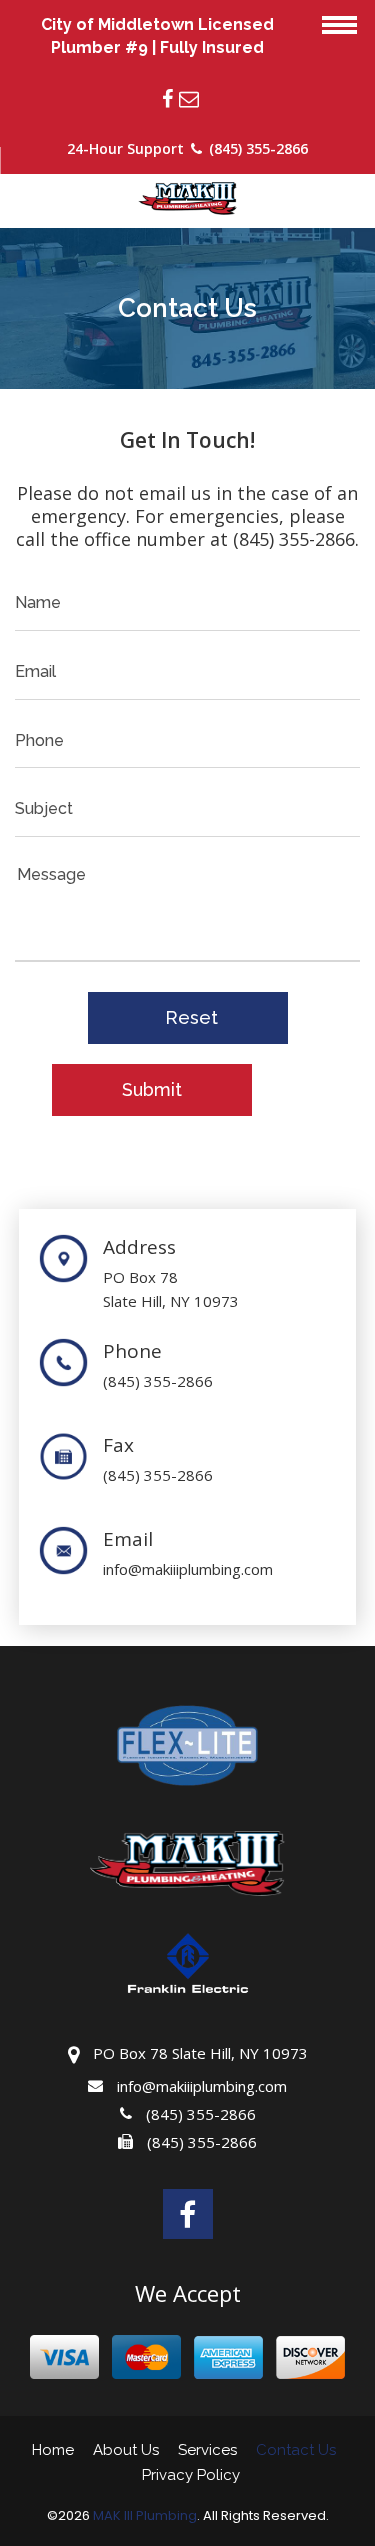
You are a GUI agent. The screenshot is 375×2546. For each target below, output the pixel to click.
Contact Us (296, 2450)
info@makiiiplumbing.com (188, 1569)
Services (207, 2450)
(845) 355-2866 (158, 1381)
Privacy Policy (191, 2475)
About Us (126, 2450)
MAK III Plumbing (145, 2516)
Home (53, 2450)
